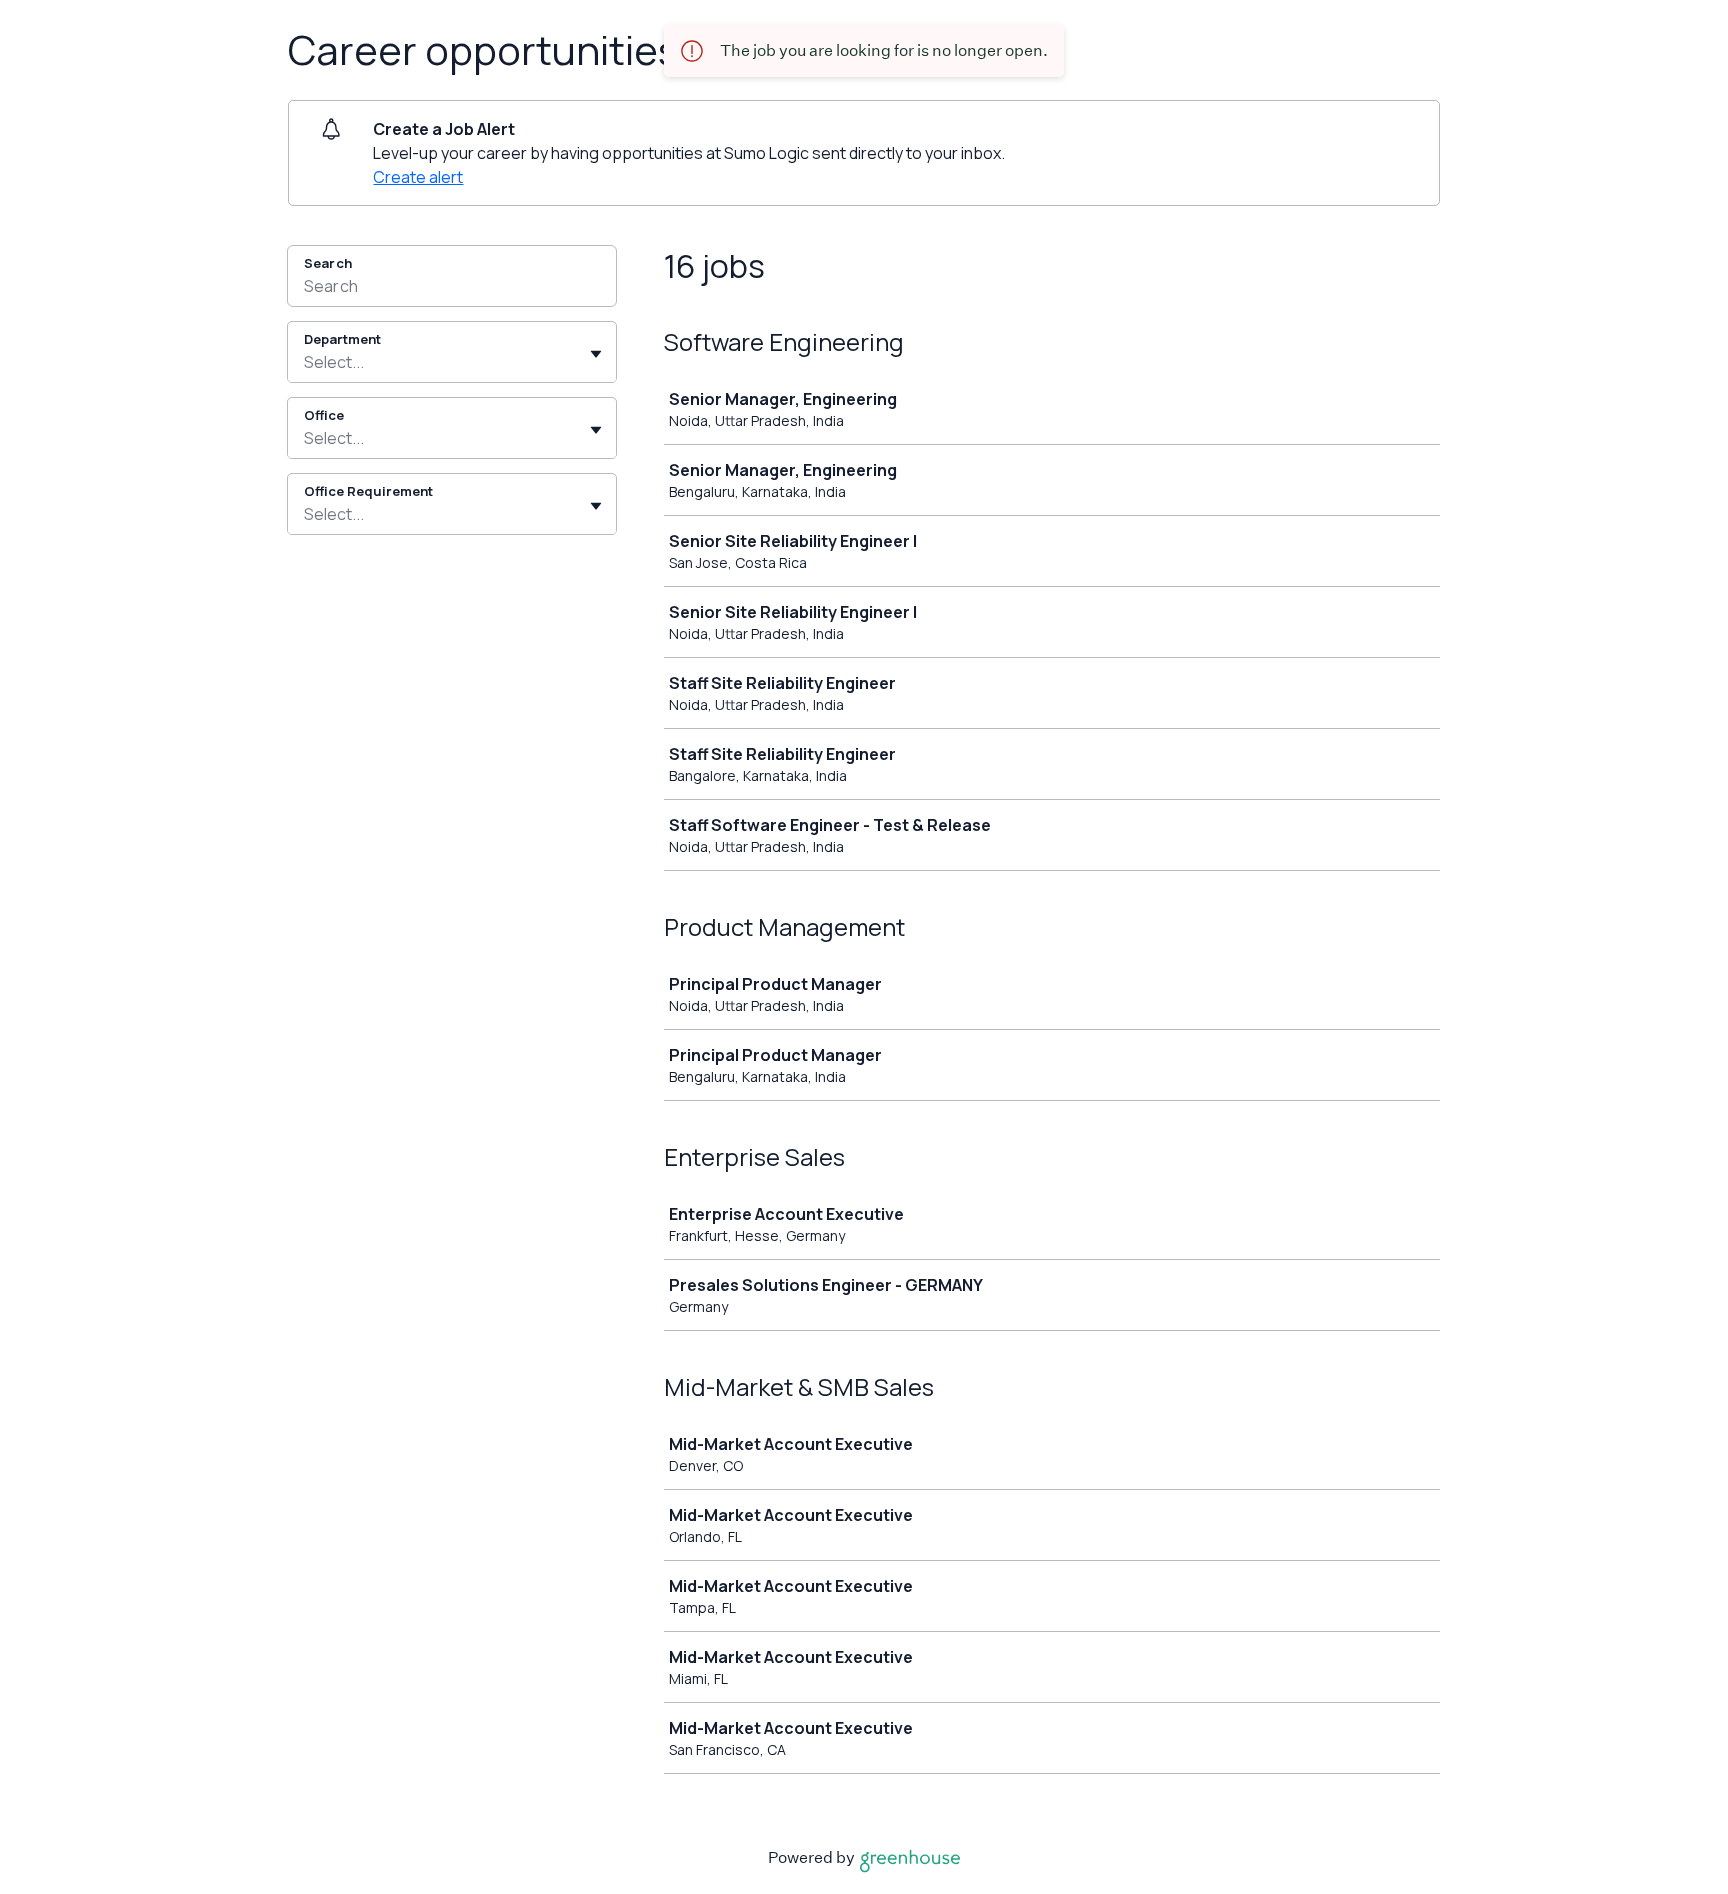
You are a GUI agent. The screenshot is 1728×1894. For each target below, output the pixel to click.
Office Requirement (368, 491)
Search (328, 263)
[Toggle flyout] (596, 354)
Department (342, 339)
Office (324, 415)
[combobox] (305, 362)
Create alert (418, 177)
